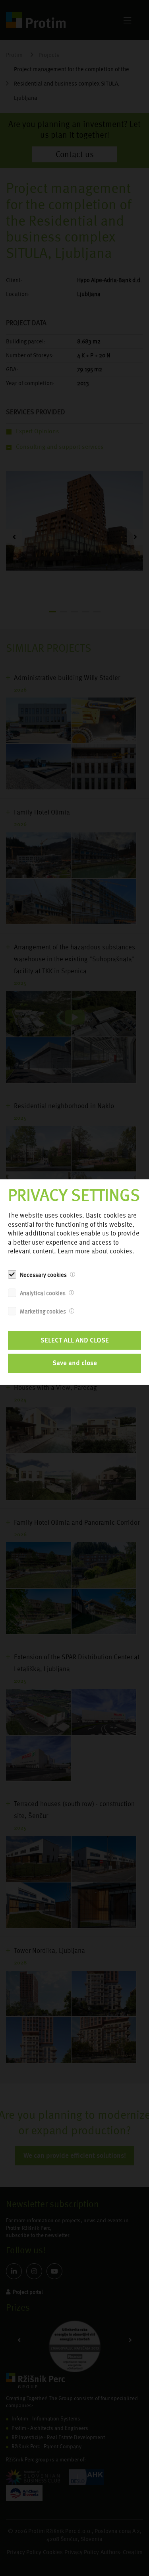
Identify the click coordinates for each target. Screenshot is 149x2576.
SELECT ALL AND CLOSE (75, 1340)
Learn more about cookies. (96, 1251)
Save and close (75, 1363)
